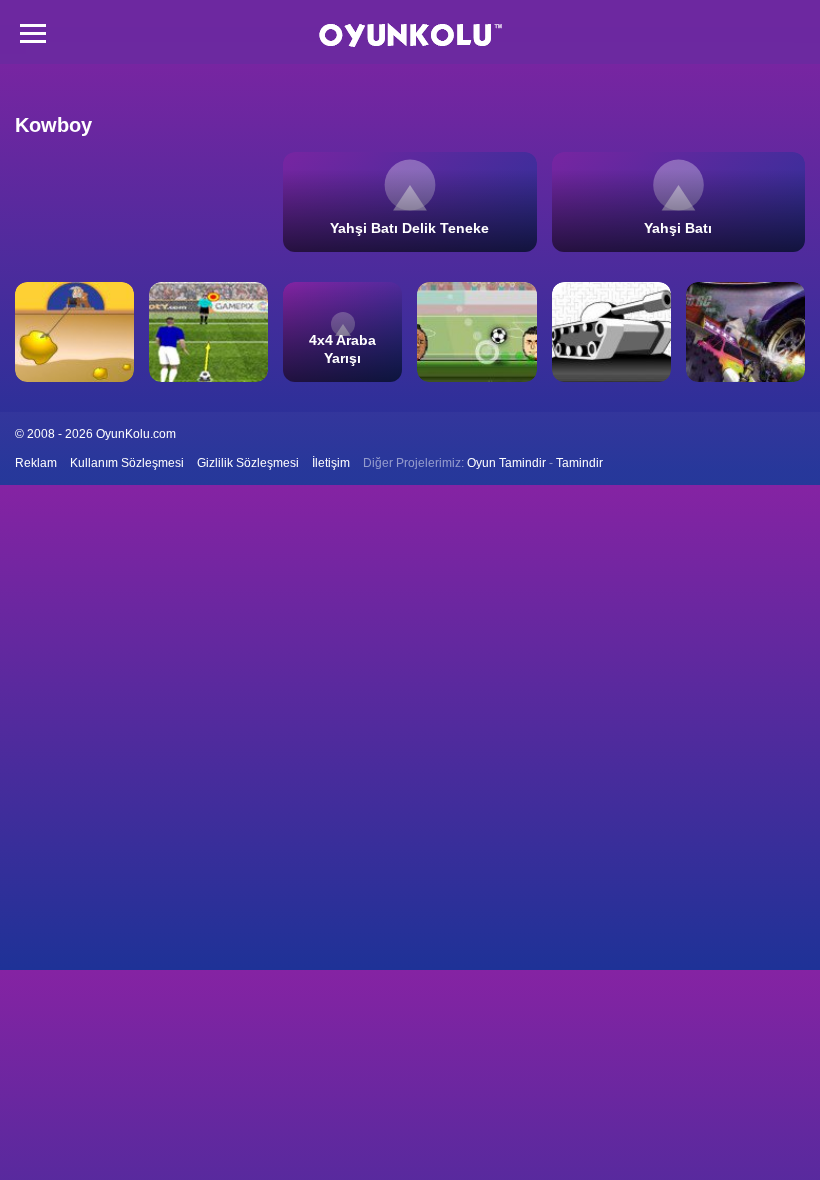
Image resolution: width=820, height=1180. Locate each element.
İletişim (331, 463)
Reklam (36, 463)
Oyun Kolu (410, 35)
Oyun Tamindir (506, 463)
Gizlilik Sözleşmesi (248, 463)
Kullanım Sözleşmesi (127, 463)
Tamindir (579, 463)
